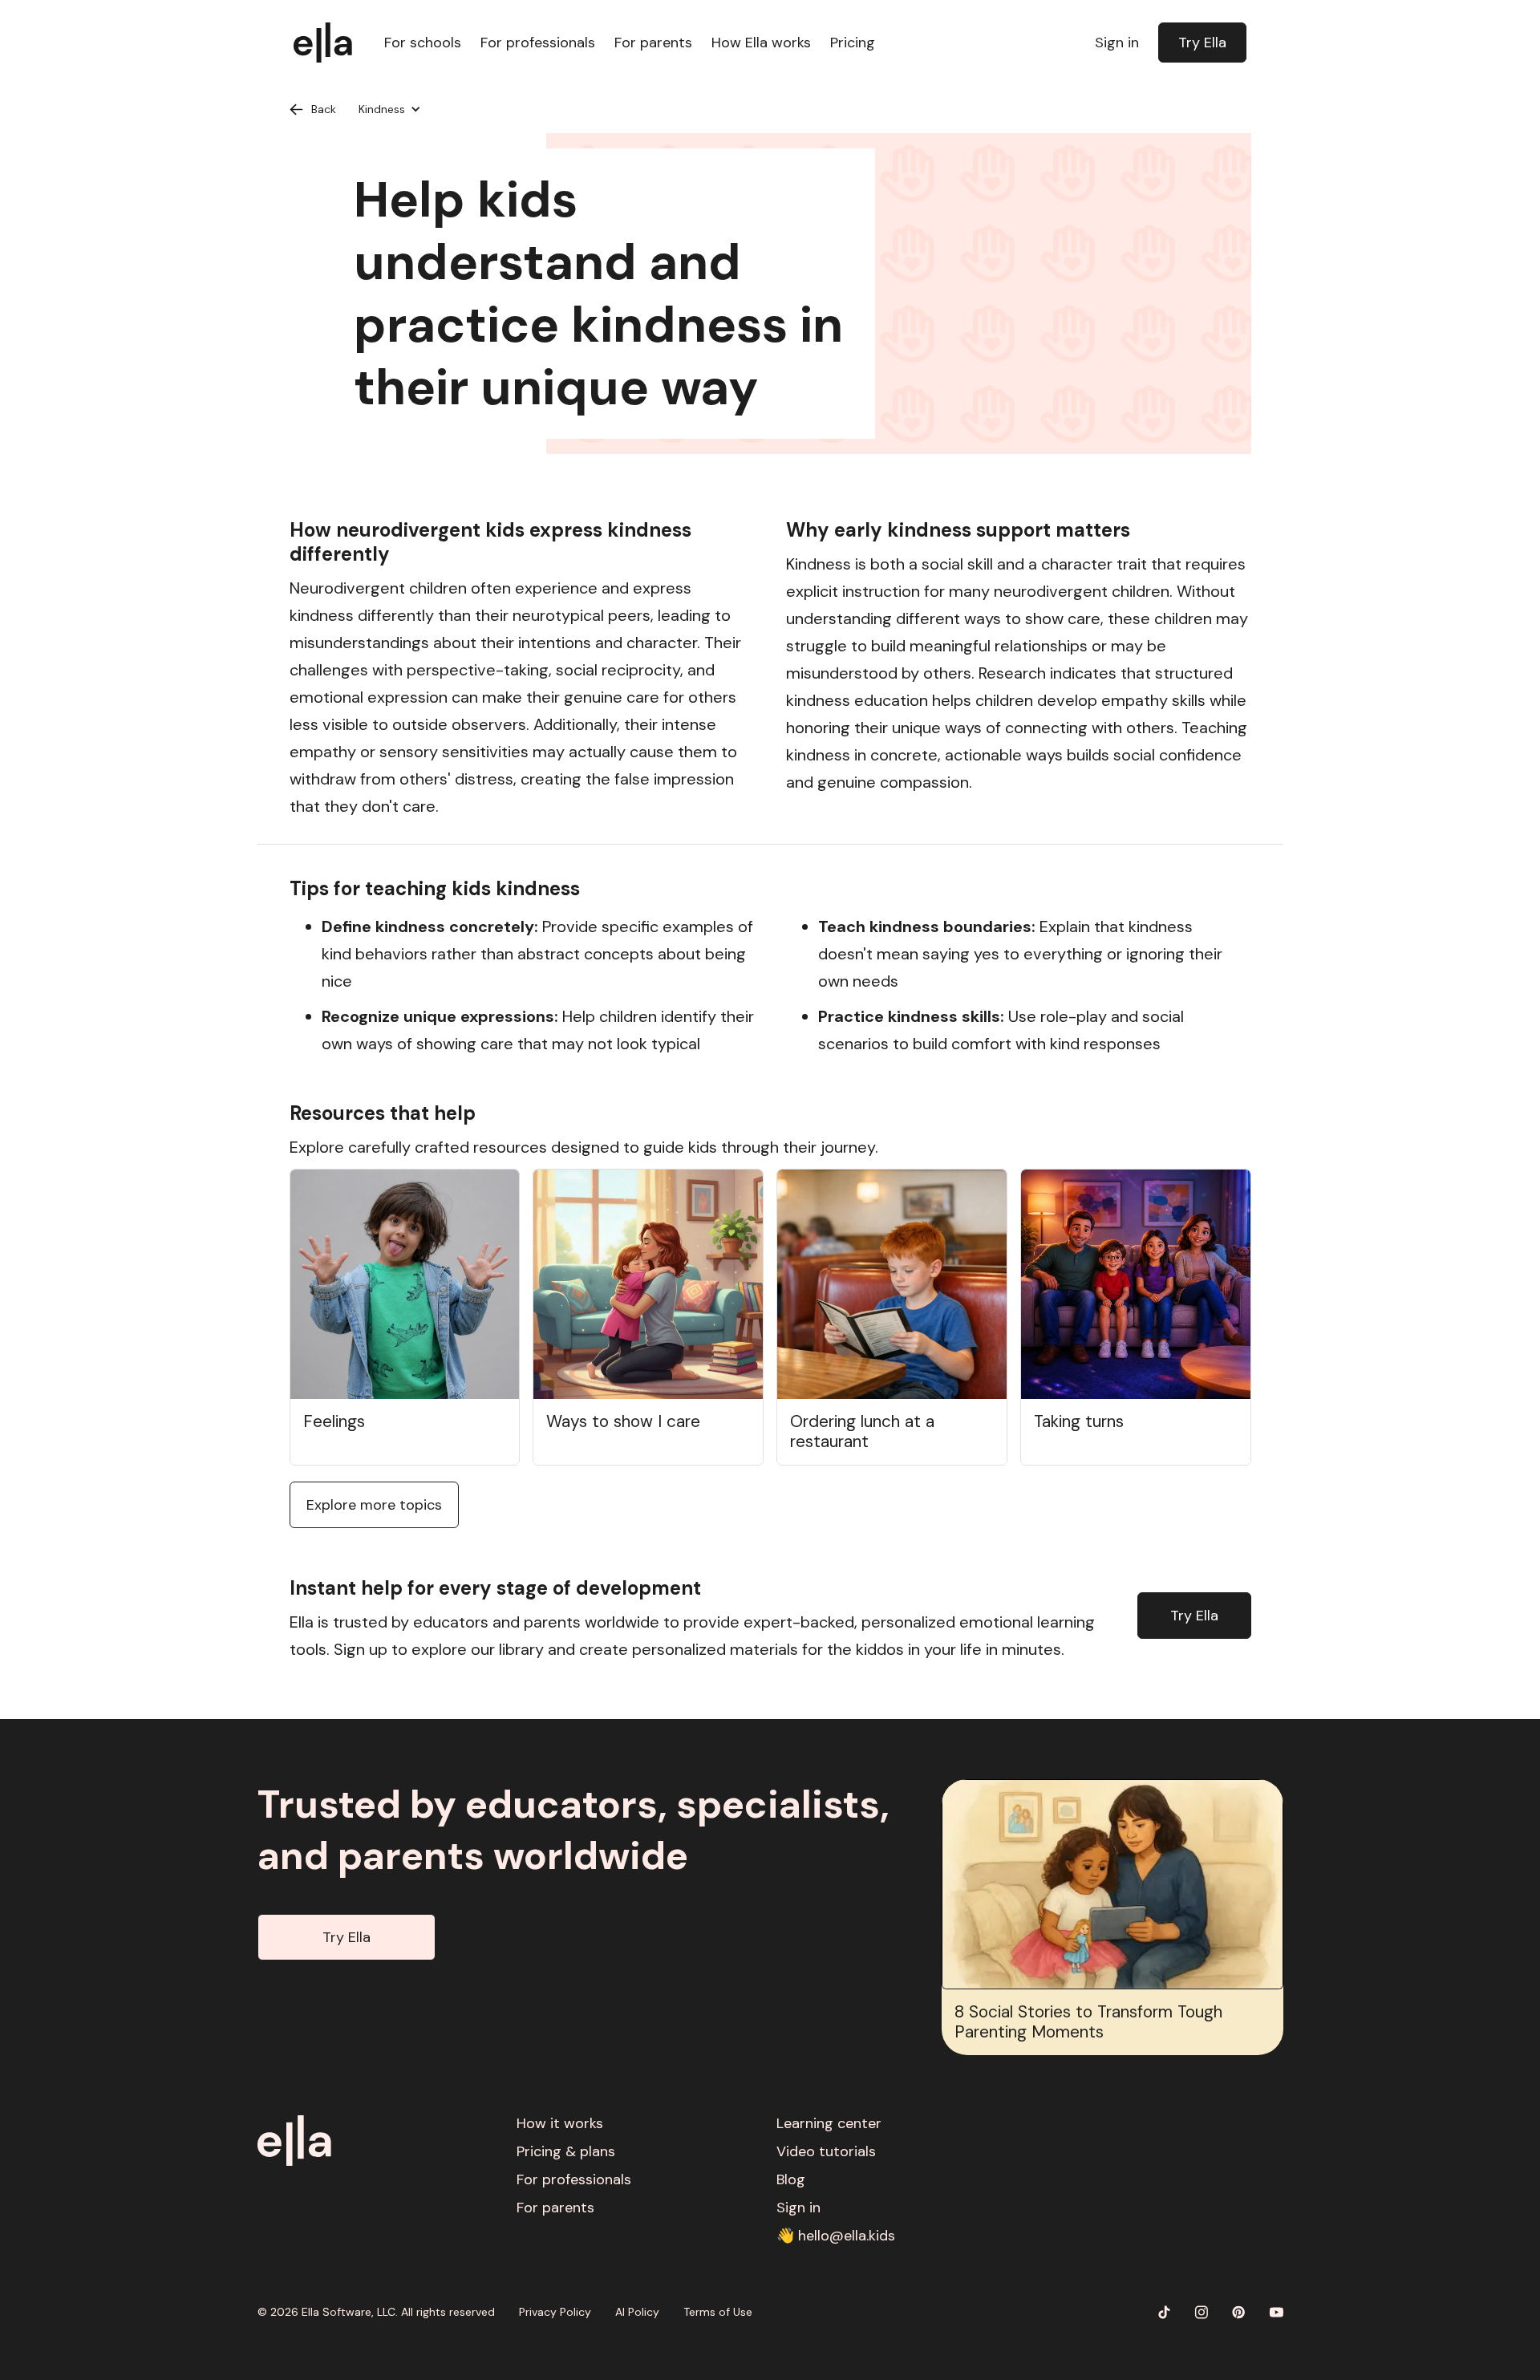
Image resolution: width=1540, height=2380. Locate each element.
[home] (331, 43)
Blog (791, 2179)
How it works (560, 2123)
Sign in (1117, 43)
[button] (390, 109)
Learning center (829, 2123)
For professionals (538, 43)
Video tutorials (826, 2151)
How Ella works (761, 43)
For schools (423, 43)
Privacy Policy (555, 2312)
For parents (653, 43)
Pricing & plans (566, 2151)
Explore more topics (374, 1505)
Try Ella (1202, 43)
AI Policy (637, 2312)
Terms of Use (718, 2312)
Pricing (853, 43)
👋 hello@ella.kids (836, 2236)
